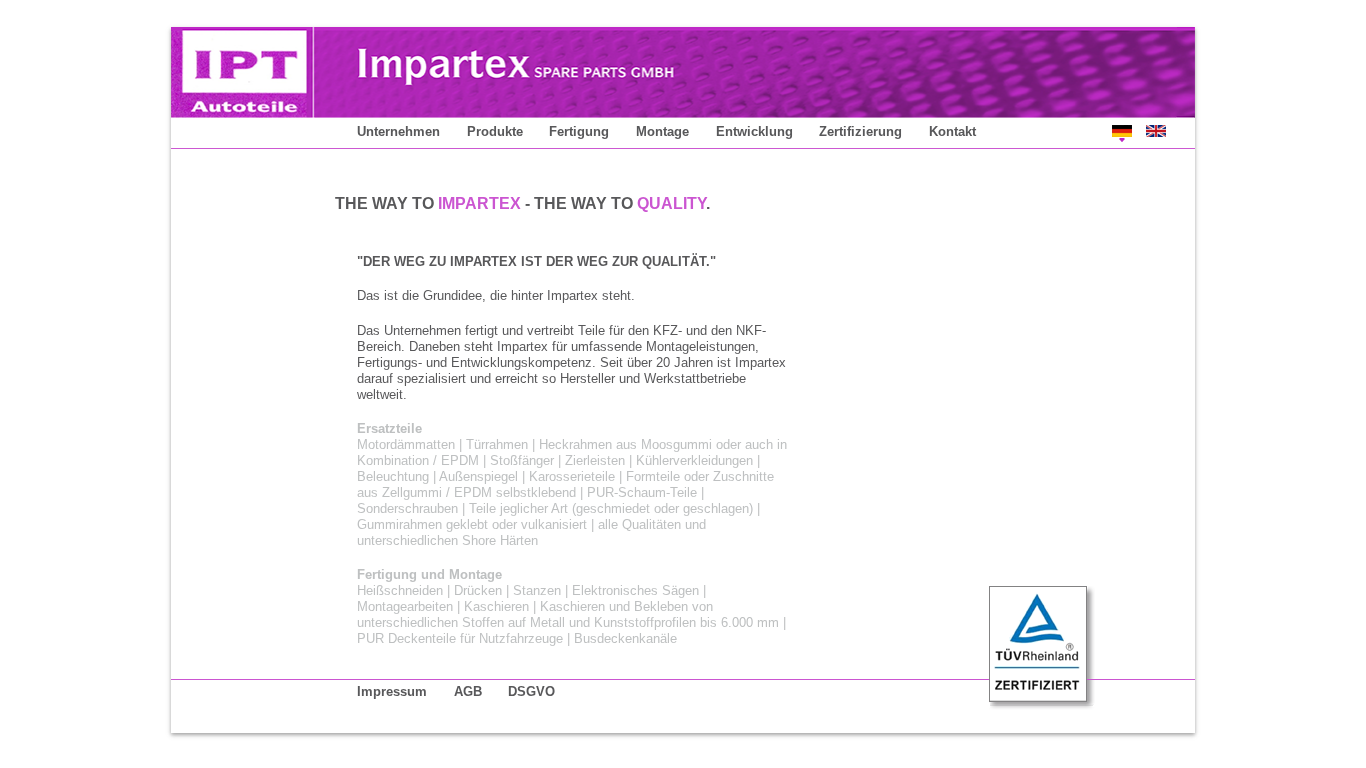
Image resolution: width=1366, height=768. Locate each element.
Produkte (495, 131)
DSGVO (531, 691)
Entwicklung (754, 131)
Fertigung (579, 131)
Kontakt (952, 131)
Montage (662, 131)
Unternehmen (398, 131)
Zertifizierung (860, 131)
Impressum (392, 691)
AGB (468, 691)
